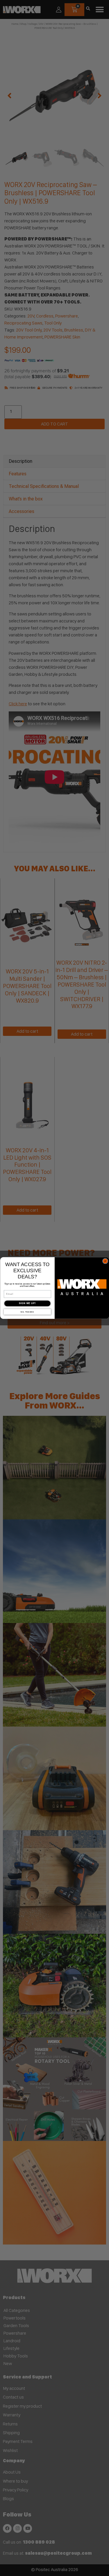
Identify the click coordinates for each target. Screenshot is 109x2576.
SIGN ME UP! (27, 1303)
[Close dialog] (105, 1261)
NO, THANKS (27, 1312)
